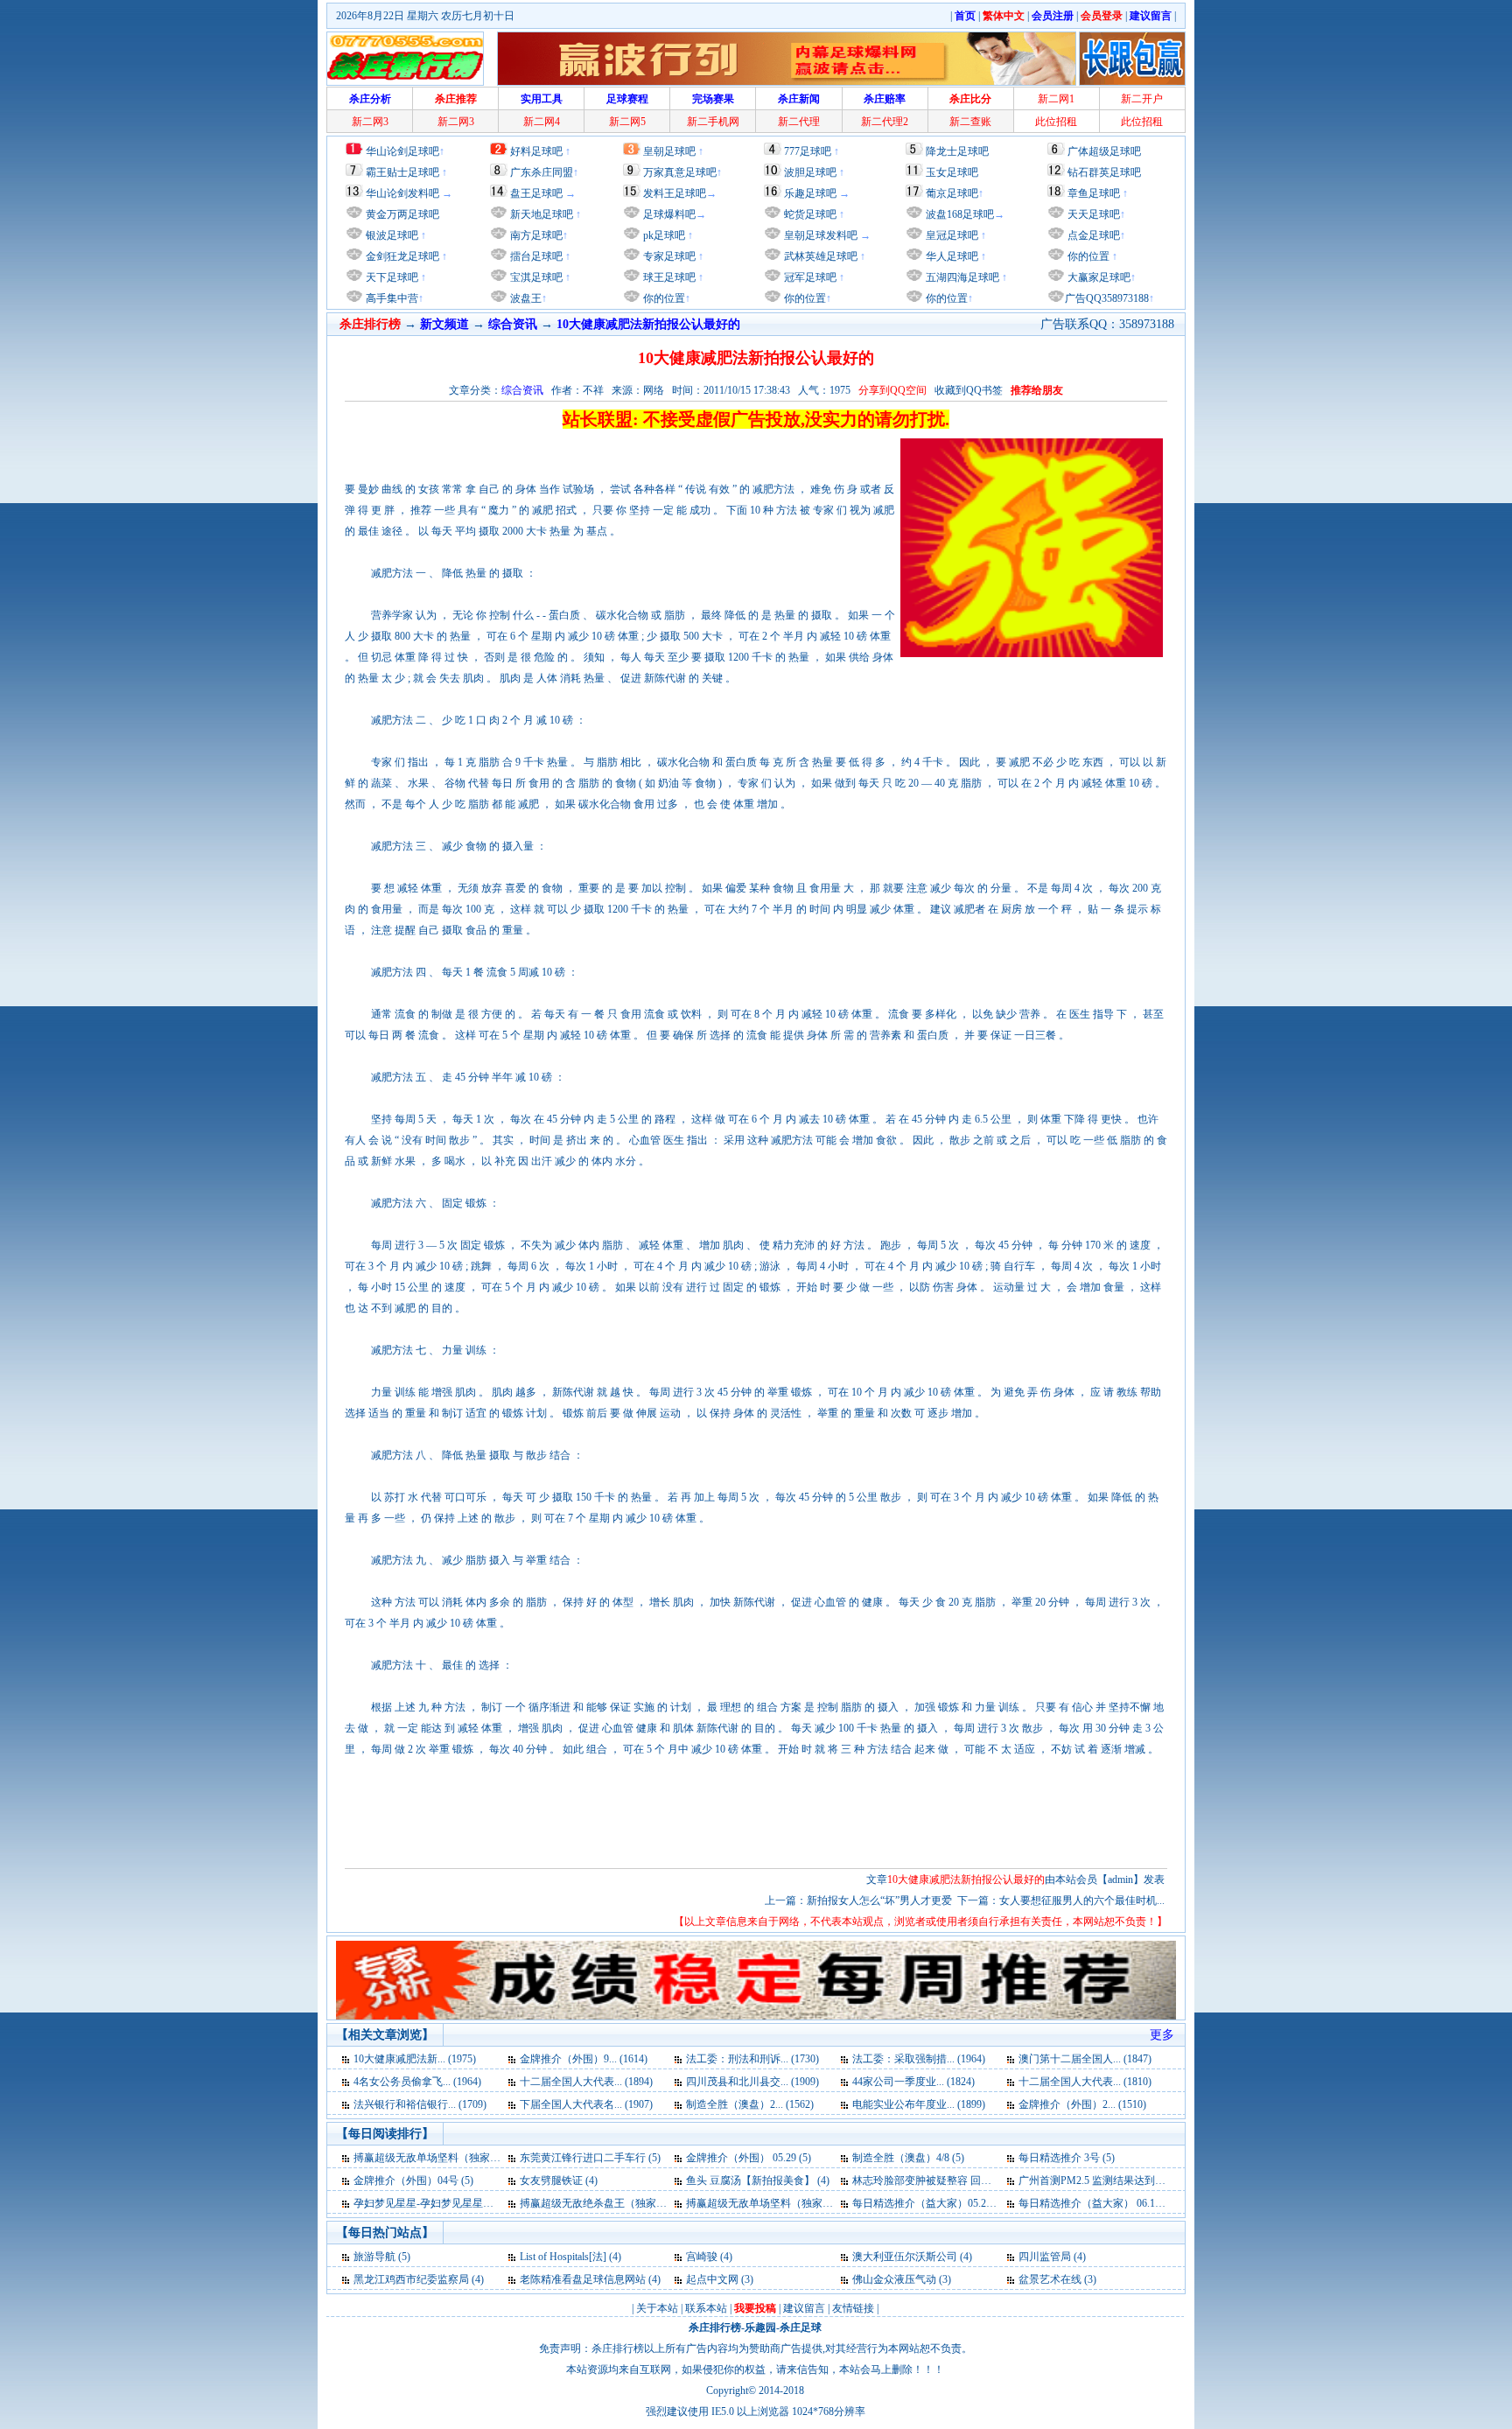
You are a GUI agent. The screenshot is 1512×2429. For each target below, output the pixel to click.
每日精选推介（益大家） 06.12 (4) (1097, 2203)
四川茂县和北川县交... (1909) (752, 2082)
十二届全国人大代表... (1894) (586, 2082)
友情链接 (853, 2308)
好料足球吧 (536, 151)
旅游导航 (374, 2257)
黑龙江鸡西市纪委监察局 (411, 2279)
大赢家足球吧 (1098, 277)
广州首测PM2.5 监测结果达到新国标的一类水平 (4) (1136, 2180)
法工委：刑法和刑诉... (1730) (752, 2059)
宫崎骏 (702, 2257)
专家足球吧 (668, 256)
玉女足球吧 (952, 172)
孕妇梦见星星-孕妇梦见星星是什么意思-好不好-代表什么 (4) (492, 2203)
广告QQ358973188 (1107, 298)
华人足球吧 (951, 256)
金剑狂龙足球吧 (401, 256)
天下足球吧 (391, 277)
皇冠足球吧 (951, 235)
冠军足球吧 (809, 277)
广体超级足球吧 (1104, 151)
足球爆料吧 (669, 214)
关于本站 (657, 2308)
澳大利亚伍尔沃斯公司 (905, 2257)
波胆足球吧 (810, 172)
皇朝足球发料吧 (819, 235)
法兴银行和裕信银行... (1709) (420, 2104)
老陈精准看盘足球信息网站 (583, 2279)
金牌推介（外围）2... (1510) (1082, 2104)
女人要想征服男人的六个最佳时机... (1082, 1900)
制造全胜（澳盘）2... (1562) (750, 2104)
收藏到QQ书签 (969, 390)
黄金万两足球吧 (402, 214)
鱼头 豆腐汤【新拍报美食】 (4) (758, 2180)
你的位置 (663, 298)
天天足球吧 (1092, 214)
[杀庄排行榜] (405, 59)
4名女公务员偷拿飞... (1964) (417, 2082)
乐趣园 (760, 2327)
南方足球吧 (535, 235)
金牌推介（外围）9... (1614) (584, 2059)
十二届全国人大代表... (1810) (1085, 2082)
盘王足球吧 (536, 193)
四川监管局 (1045, 2257)
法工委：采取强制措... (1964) (919, 2059)
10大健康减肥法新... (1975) (415, 2059)
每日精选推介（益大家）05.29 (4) (929, 2203)
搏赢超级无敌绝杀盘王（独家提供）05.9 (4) (620, 2203)
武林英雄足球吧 (819, 256)
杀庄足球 (801, 2327)
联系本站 (706, 2308)
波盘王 (525, 298)
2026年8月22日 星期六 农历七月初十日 (425, 16)
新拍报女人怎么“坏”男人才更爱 (879, 1900)
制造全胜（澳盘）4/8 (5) (908, 2158)
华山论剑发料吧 (402, 193)
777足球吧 (808, 151)
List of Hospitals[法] (564, 2257)
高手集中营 (391, 298)
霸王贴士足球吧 (402, 172)
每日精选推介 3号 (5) (1067, 2158)
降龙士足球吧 (957, 151)
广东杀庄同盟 (542, 172)
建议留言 (804, 2308)
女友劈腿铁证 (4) (559, 2180)
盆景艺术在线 (1050, 2279)
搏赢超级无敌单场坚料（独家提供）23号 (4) (788, 2203)
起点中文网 (712, 2279)
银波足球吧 (392, 235)
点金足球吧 (1092, 235)
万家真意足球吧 (680, 172)
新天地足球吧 (540, 214)
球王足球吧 (668, 277)
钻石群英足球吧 (1104, 172)
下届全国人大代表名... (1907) (586, 2104)
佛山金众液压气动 (894, 2279)
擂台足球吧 (535, 256)
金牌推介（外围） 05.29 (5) (749, 2158)
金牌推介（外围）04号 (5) (413, 2180)
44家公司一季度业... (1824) (913, 2082)
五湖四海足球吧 (961, 277)
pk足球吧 (663, 235)
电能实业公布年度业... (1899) (919, 2104)
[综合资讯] (347, 2059)
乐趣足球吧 (810, 193)
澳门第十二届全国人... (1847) (1085, 2059)
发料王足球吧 (675, 193)
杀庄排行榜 (715, 2327)
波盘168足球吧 (960, 214)
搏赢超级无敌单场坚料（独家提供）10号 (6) (455, 2158)
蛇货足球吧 (812, 214)
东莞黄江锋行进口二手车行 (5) (590, 2158)
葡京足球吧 (952, 193)
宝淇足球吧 (536, 277)
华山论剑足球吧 (402, 151)
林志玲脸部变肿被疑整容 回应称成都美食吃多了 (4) (971, 2180)
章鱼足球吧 (1094, 193)
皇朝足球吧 (669, 151)
